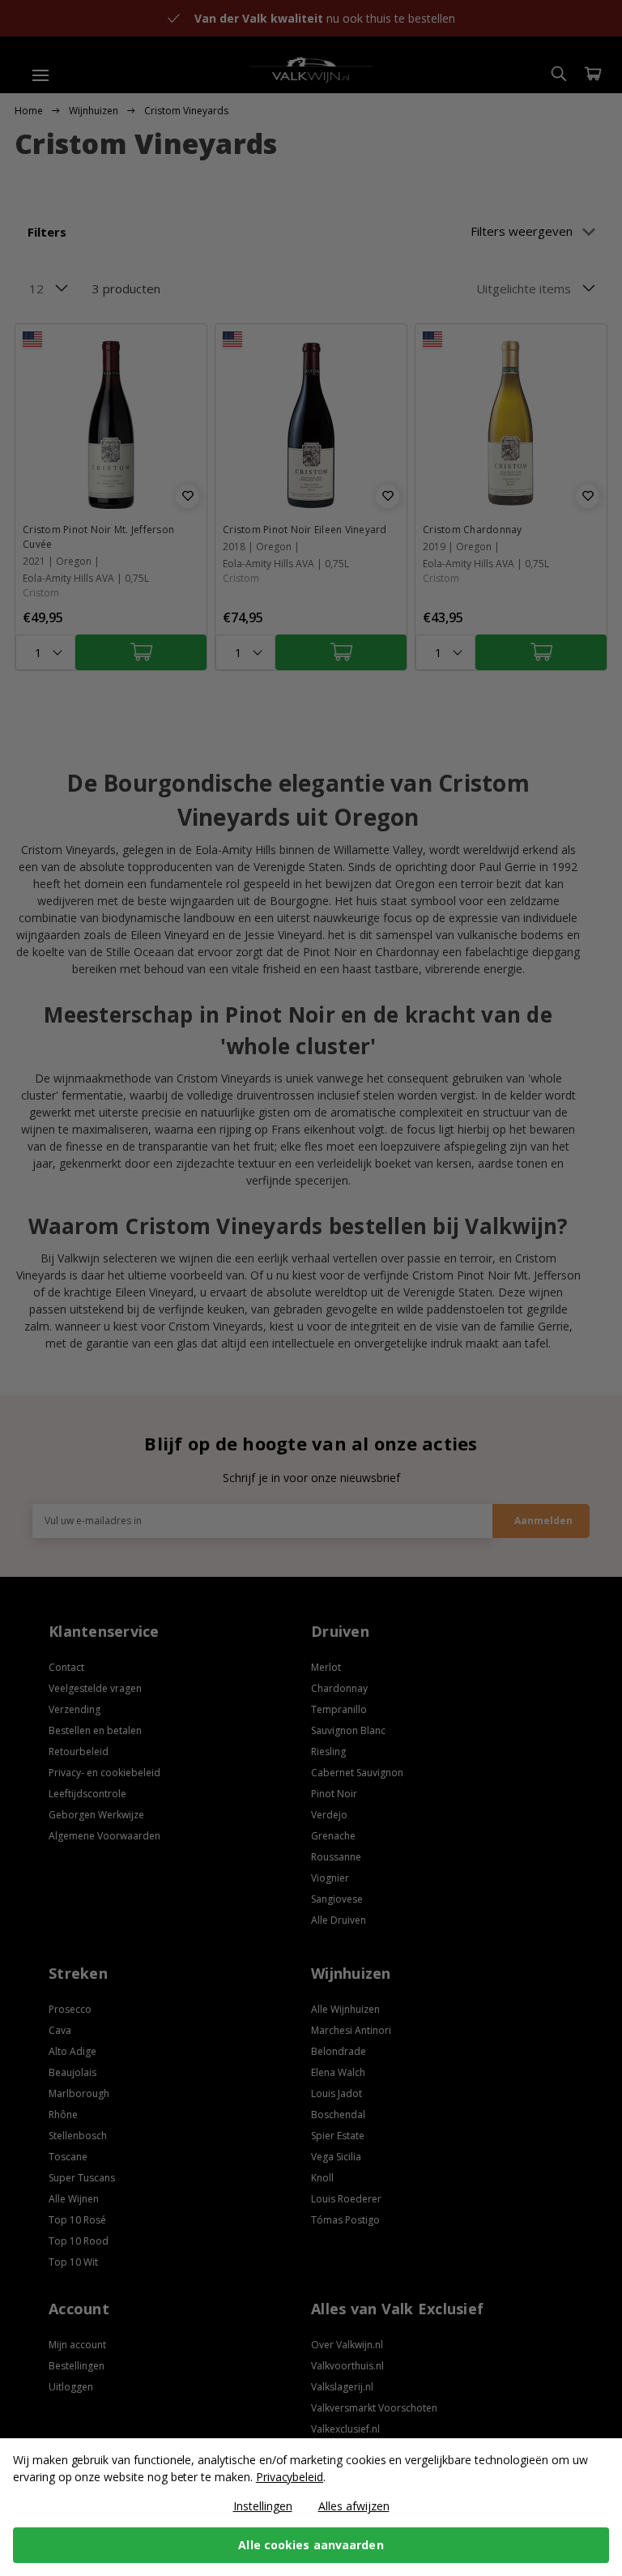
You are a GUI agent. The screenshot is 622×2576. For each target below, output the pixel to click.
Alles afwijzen (354, 2506)
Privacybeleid (290, 2477)
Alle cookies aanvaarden (311, 2545)
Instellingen (263, 2506)
